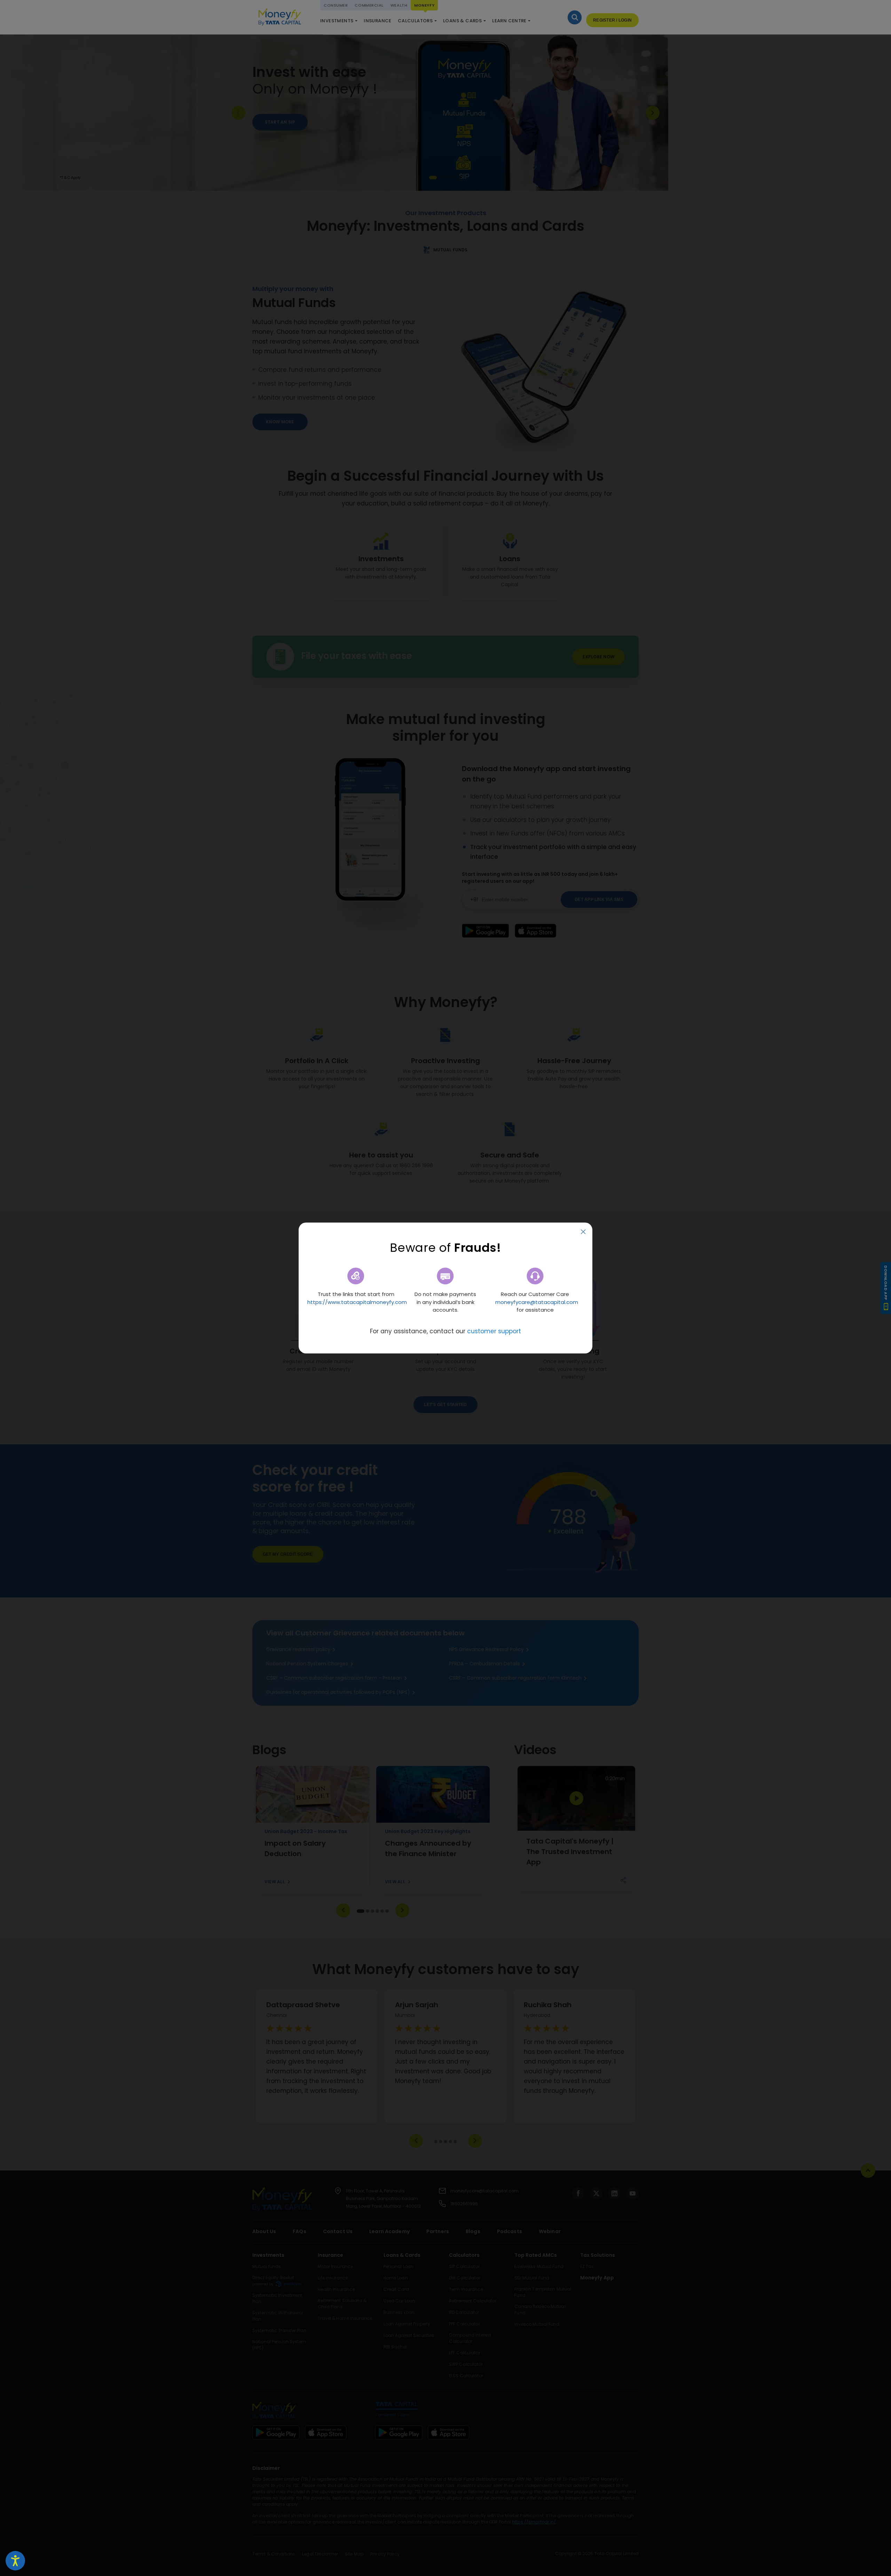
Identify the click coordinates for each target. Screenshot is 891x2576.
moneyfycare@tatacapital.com (537, 1302)
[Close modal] (583, 1232)
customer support (494, 1331)
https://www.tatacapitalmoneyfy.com (357, 1302)
